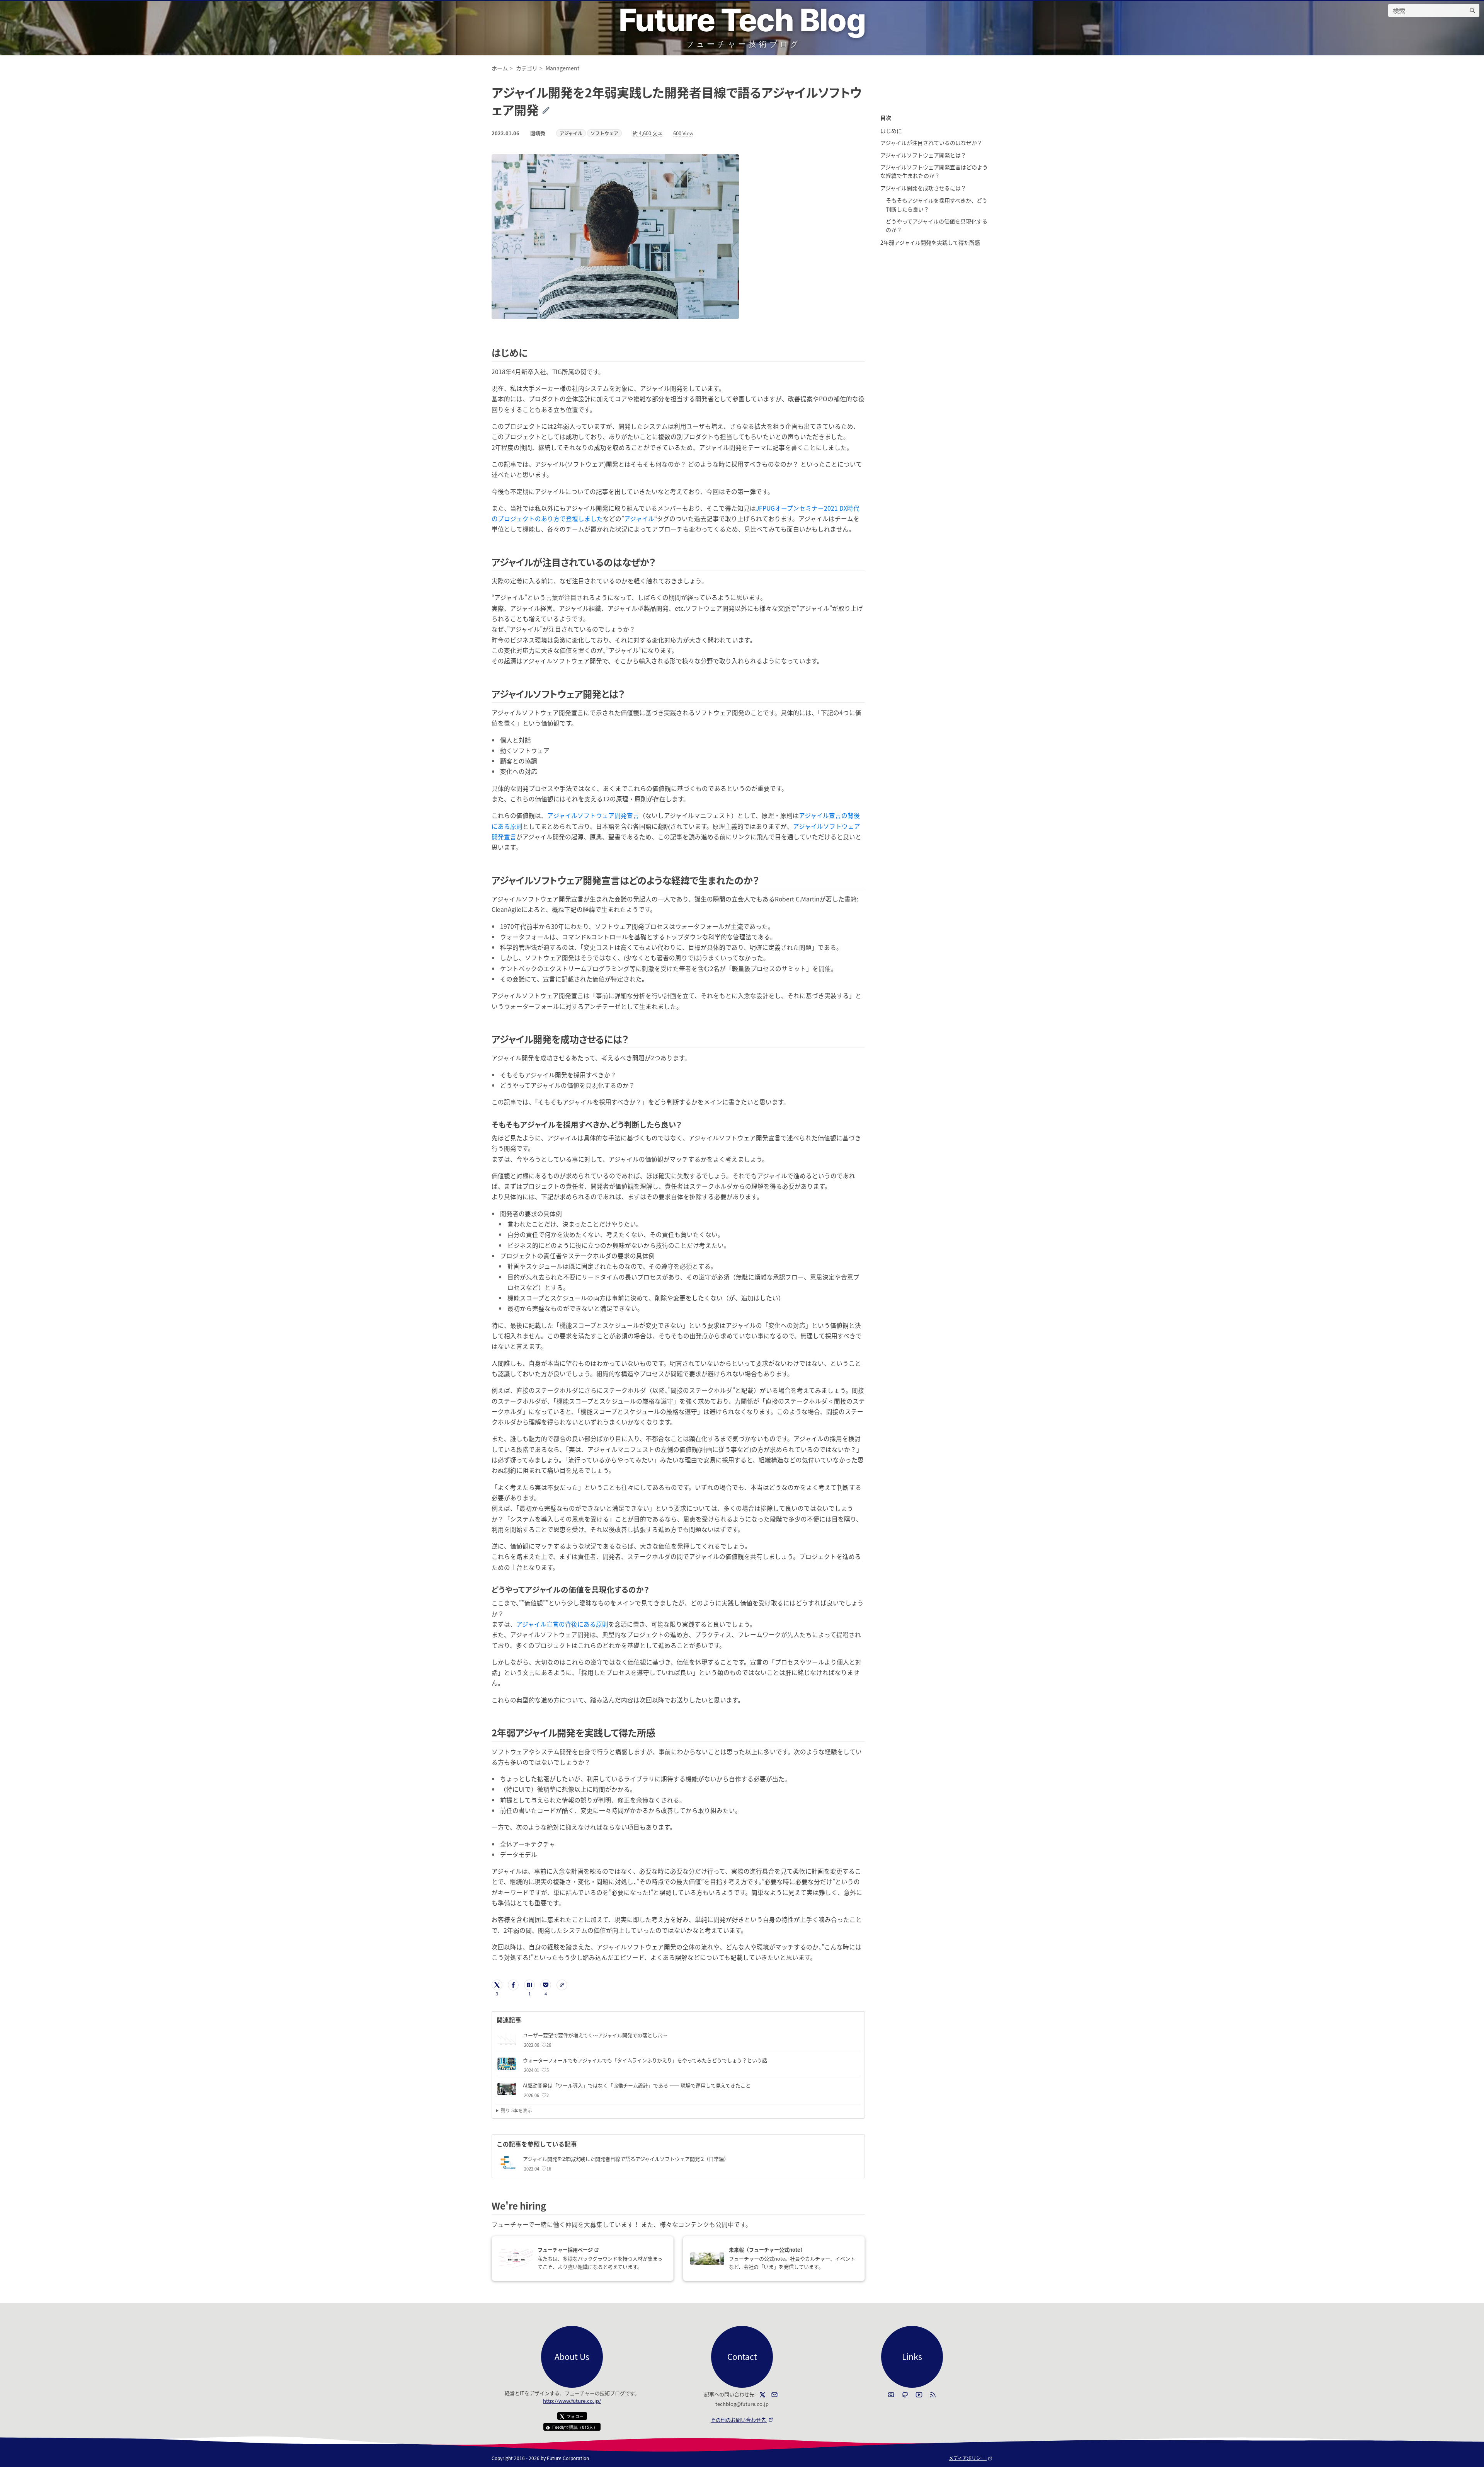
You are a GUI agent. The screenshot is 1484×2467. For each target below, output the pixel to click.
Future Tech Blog (742, 20)
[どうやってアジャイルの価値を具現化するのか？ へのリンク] (653, 1589)
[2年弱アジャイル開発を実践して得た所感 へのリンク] (660, 1732)
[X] (762, 2395)
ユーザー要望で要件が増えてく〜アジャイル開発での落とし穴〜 (595, 2035)
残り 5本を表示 (517, 2110)
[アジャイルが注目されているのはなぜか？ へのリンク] (660, 562)
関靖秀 (538, 133)
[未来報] (707, 2259)
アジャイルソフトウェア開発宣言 (593, 815)
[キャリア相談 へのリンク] (551, 2205)
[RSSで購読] (933, 2395)
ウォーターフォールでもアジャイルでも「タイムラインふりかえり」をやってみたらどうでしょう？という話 (645, 2060)
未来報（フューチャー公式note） (767, 2250)
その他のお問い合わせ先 (742, 2420)
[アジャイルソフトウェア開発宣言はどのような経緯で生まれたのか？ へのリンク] (764, 880)
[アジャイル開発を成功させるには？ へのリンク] (633, 1039)
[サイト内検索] (1472, 10)
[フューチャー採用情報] (516, 2258)
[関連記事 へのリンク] (524, 2020)
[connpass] (891, 2395)
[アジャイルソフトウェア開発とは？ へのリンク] (629, 694)
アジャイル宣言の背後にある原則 (562, 1624)
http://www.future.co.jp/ (572, 2401)
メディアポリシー (971, 2458)
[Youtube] (919, 2395)
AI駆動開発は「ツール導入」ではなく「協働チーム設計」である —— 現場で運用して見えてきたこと (637, 2085)
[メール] (774, 2395)
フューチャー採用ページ (583, 2250)
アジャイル (571, 133)
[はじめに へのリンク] (532, 352)
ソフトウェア (604, 133)
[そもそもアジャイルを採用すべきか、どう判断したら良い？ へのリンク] (685, 1124)
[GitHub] (905, 2395)
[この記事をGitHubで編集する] (552, 109)
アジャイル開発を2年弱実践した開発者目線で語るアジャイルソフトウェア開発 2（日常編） (626, 2159)
